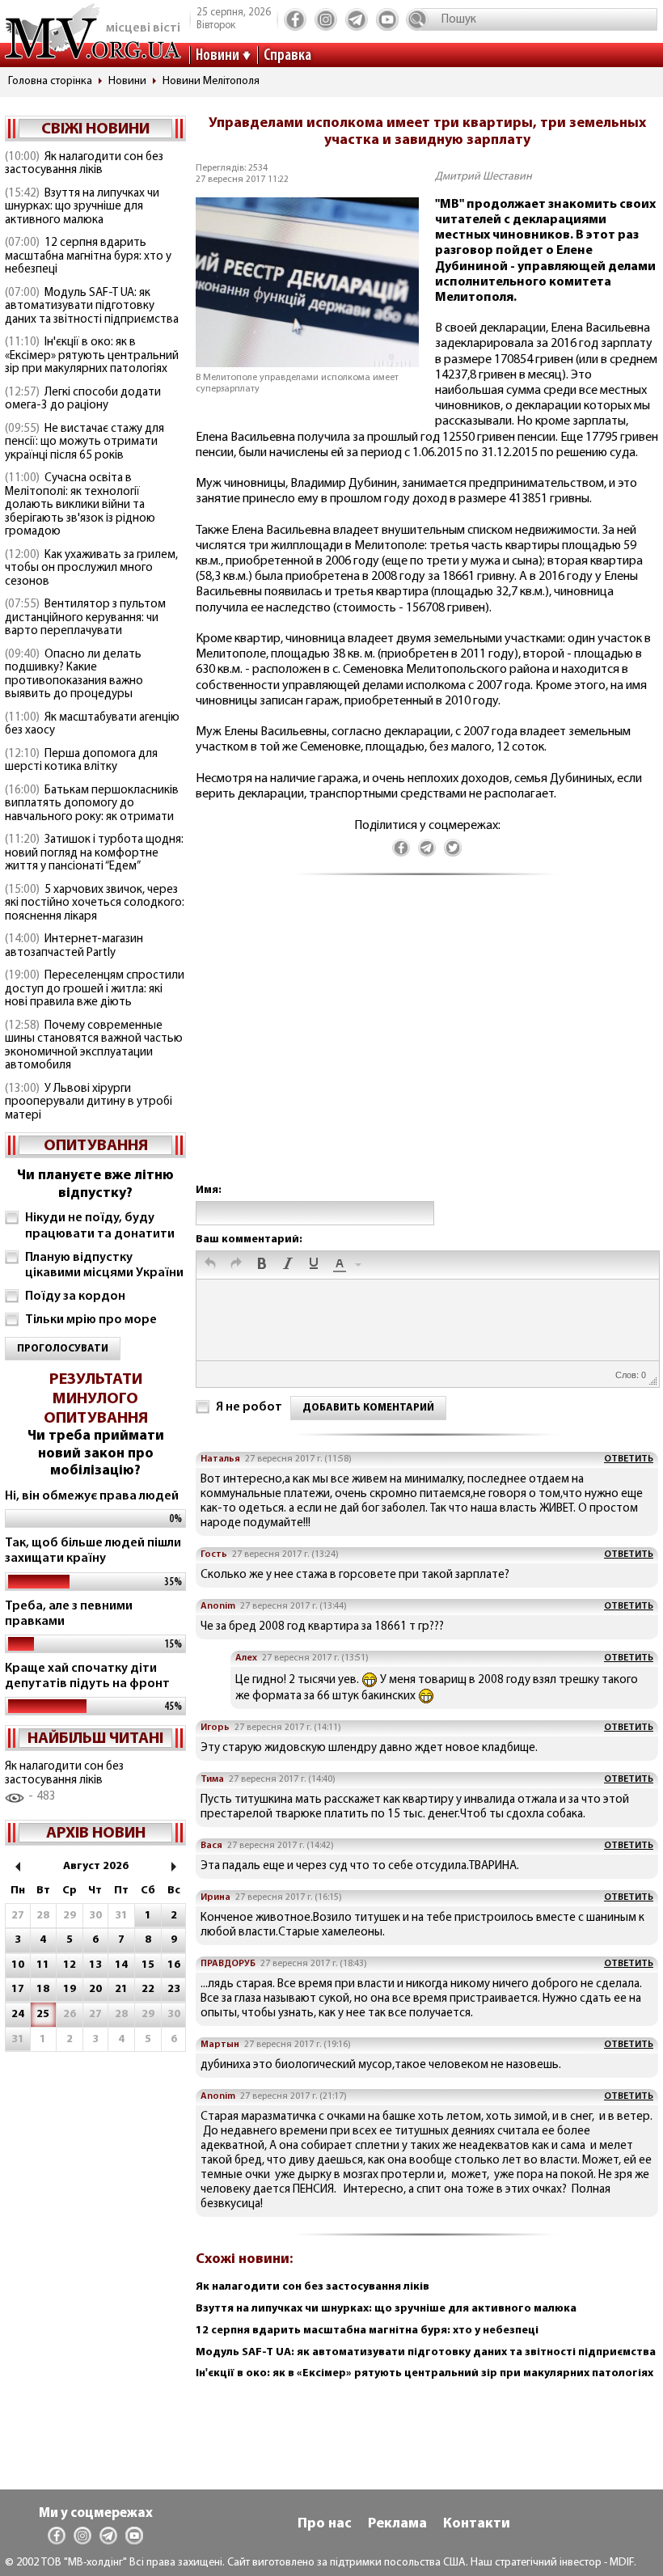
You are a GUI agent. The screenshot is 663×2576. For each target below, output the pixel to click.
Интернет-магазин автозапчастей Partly (74, 946)
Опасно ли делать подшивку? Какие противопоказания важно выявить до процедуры (74, 675)
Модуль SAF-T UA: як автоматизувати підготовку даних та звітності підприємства (92, 307)
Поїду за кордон (75, 1296)
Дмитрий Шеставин (484, 177)
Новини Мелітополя (211, 81)
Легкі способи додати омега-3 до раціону (83, 400)
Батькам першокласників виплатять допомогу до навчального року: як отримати (92, 804)
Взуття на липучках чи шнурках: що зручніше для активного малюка (82, 207)
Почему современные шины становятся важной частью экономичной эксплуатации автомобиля (94, 1046)
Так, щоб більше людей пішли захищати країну (93, 1551)
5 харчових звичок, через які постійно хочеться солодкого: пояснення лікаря (95, 903)
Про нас (325, 2524)
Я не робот (249, 1407)
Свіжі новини (95, 129)
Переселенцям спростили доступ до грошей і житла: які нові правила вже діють (95, 989)
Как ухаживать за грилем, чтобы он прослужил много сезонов (91, 569)
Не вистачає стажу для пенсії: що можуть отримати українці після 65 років (84, 442)
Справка (287, 56)
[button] (210, 1265)
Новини (217, 56)
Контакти (477, 2524)
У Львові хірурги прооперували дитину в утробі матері (89, 1102)
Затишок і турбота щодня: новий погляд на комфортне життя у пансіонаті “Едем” (94, 853)
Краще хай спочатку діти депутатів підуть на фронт (87, 1676)
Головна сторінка (50, 81)
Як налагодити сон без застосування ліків (84, 164)
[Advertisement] (427, 1045)
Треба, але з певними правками (69, 1614)
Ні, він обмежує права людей (92, 1496)
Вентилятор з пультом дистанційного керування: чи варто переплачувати (85, 618)
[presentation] (210, 1265)
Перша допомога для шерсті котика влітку (81, 761)
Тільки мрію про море (91, 1320)
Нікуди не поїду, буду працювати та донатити (100, 1226)
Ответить (629, 1459)
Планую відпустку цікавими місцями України (104, 1265)
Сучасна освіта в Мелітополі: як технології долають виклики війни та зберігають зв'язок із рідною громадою (80, 505)
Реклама (397, 2524)
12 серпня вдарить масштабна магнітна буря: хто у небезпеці (88, 256)
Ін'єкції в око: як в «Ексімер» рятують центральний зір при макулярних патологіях (92, 356)
